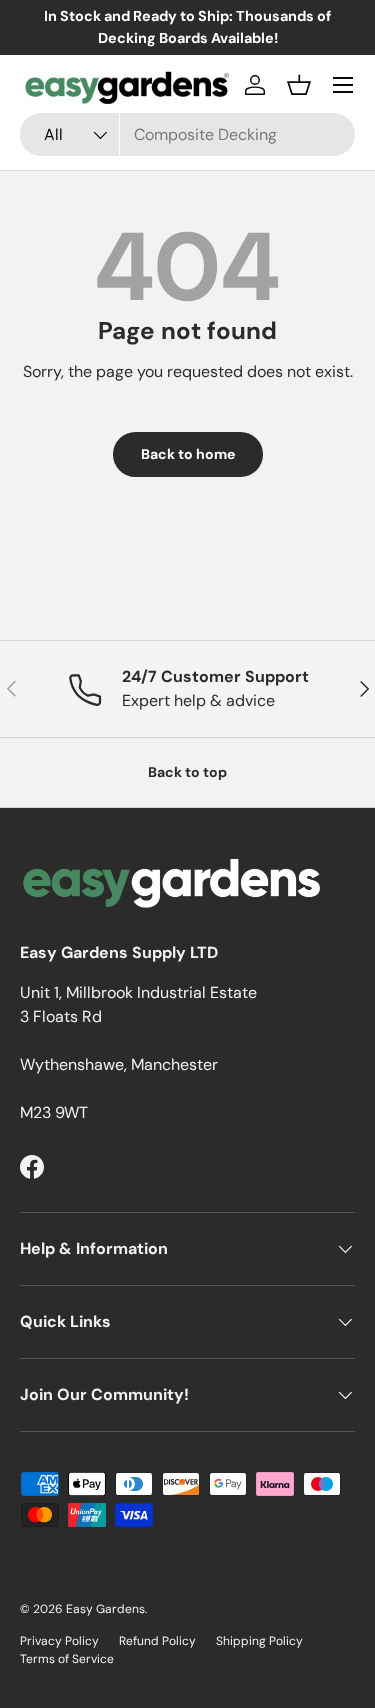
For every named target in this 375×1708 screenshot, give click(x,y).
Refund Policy (157, 1641)
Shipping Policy (259, 1641)
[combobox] (187, 134)
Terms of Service (67, 1659)
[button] (299, 85)
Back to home (188, 454)
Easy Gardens (105, 1609)
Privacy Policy (59, 1641)
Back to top (187, 772)
